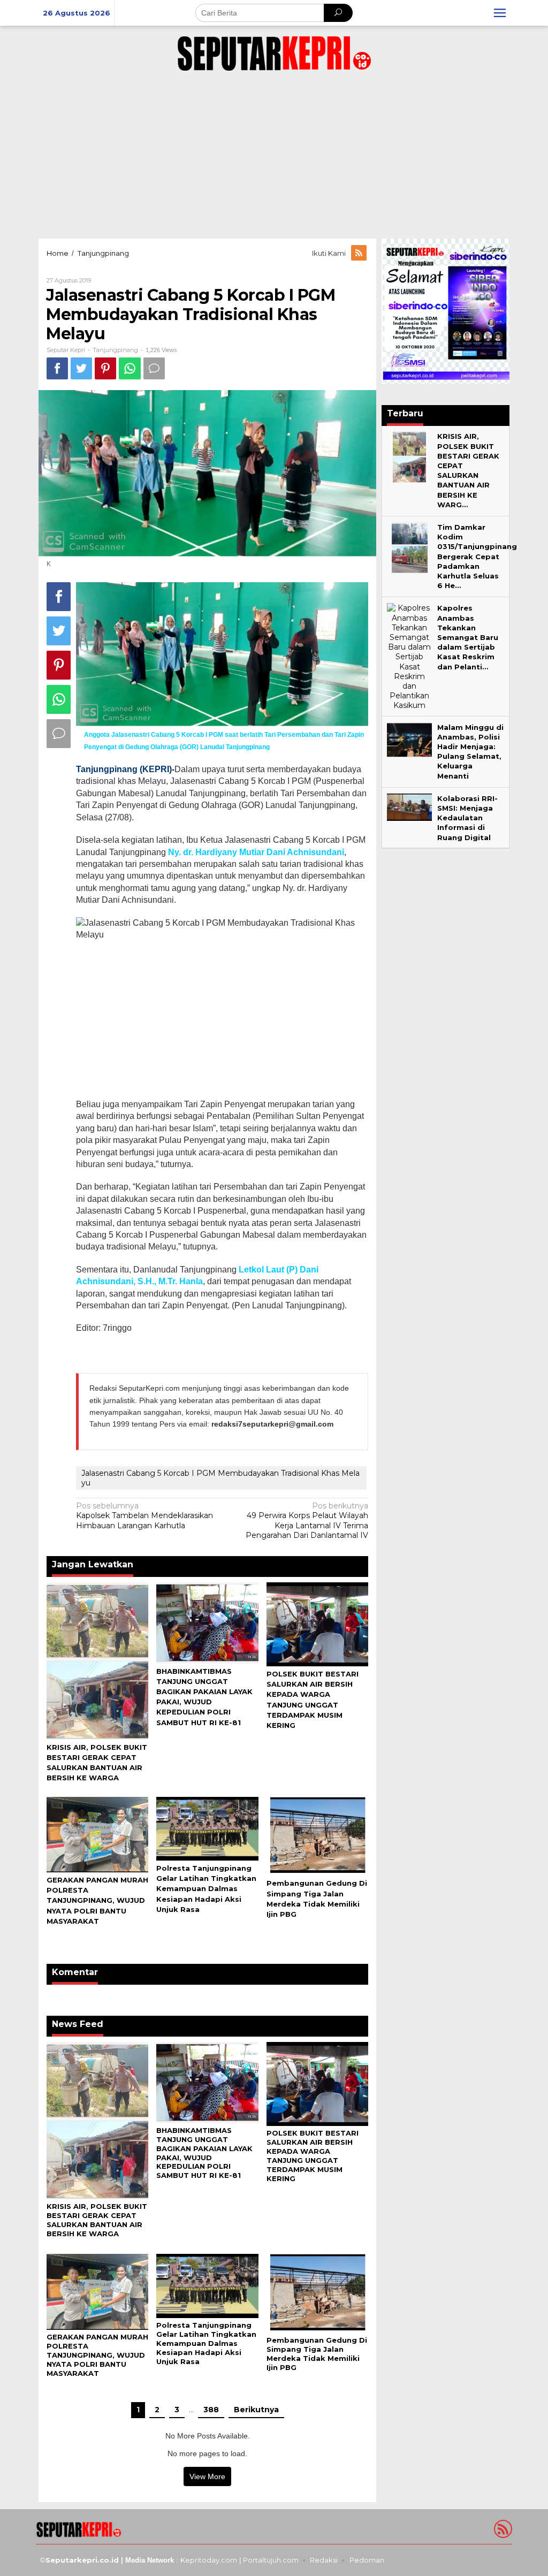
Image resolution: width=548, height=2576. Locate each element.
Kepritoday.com (209, 2560)
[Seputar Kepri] (274, 51)
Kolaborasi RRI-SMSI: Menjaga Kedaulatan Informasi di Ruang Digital (467, 818)
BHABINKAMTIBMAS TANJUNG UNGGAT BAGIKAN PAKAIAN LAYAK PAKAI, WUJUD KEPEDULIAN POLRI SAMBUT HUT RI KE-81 (204, 2153)
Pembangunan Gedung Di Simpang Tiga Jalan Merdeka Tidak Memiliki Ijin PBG (317, 2354)
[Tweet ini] (81, 368)
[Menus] (500, 13)
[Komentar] (154, 368)
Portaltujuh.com (271, 2560)
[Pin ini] (105, 368)
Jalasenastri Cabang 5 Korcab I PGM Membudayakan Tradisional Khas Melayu (220, 1478)
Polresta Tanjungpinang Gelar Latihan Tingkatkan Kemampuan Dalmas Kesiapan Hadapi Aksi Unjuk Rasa (206, 1889)
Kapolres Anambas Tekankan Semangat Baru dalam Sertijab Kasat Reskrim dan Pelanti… (468, 637)
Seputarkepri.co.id (82, 2560)
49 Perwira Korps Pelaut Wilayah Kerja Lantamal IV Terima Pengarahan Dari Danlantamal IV (307, 1521)
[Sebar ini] (57, 368)
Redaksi (324, 2560)
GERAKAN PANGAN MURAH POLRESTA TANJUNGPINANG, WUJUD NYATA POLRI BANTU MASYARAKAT (97, 1900)
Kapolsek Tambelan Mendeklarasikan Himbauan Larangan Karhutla (144, 1515)
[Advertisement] (274, 153)
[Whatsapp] (130, 368)
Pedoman (367, 2560)
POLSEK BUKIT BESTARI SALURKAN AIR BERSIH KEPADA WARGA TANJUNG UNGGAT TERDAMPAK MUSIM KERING (313, 2156)
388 (211, 2410)
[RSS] (360, 253)
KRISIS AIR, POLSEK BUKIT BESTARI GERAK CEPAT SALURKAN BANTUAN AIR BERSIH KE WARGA (97, 2220)
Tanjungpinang (115, 350)
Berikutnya (256, 2410)
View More (207, 2476)
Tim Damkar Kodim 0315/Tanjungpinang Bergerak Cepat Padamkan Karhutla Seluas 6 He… (477, 556)
